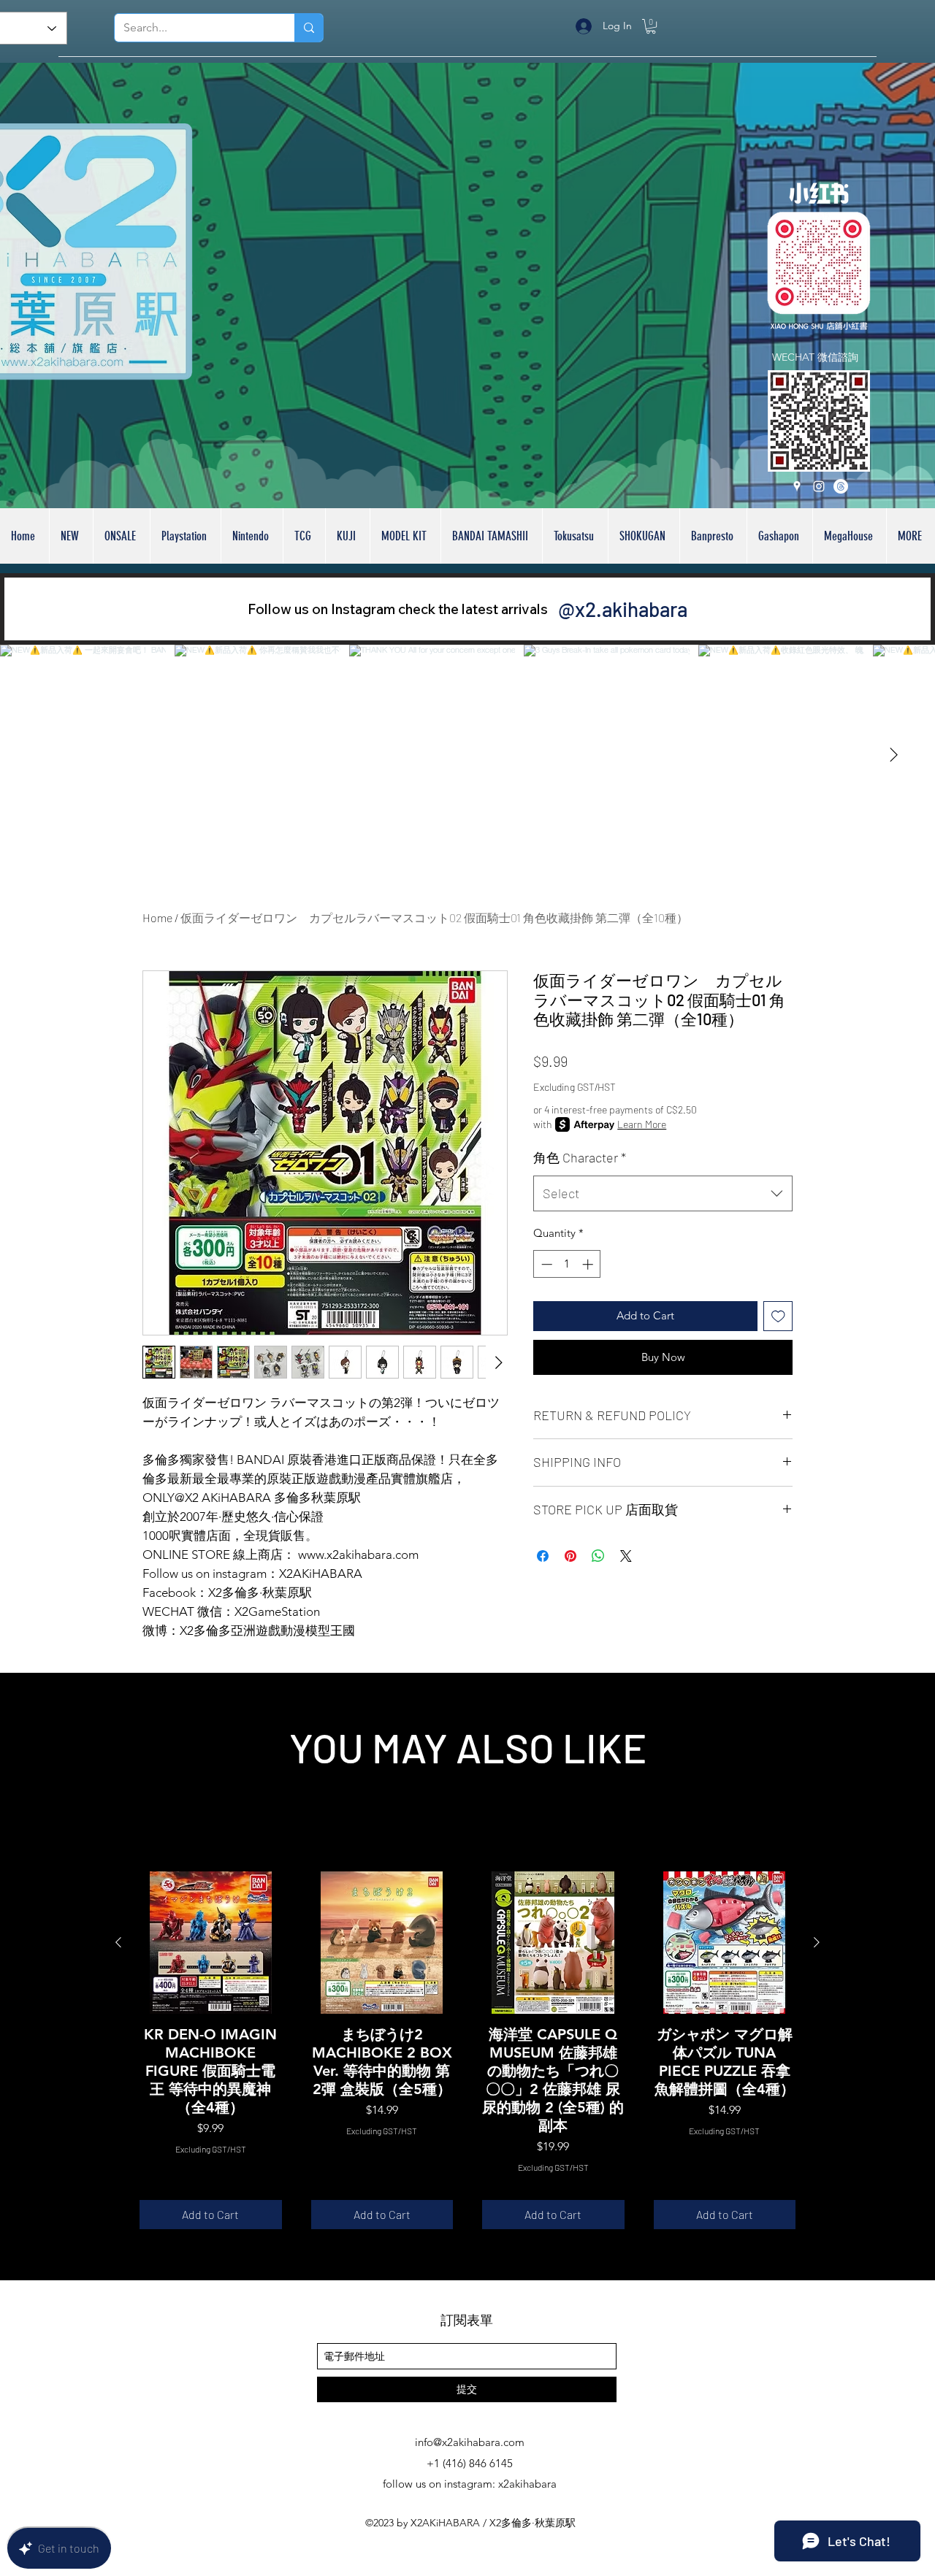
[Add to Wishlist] (778, 1316)
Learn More (642, 1124)
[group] (467, 2050)
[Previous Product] (118, 1942)
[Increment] (589, 1264)
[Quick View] (211, 1943)
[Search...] (309, 28)
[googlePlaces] (797, 486)
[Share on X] (626, 1556)
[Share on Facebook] (543, 1556)
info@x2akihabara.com (470, 2442)
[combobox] (663, 1194)
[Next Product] (817, 1942)
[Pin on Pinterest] (570, 1556)
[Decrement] (545, 1264)
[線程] (841, 486)
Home (157, 917)
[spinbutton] (567, 1264)
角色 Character (580, 1157)
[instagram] (819, 486)
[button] (651, 26)
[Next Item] (893, 755)
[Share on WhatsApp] (598, 1556)
